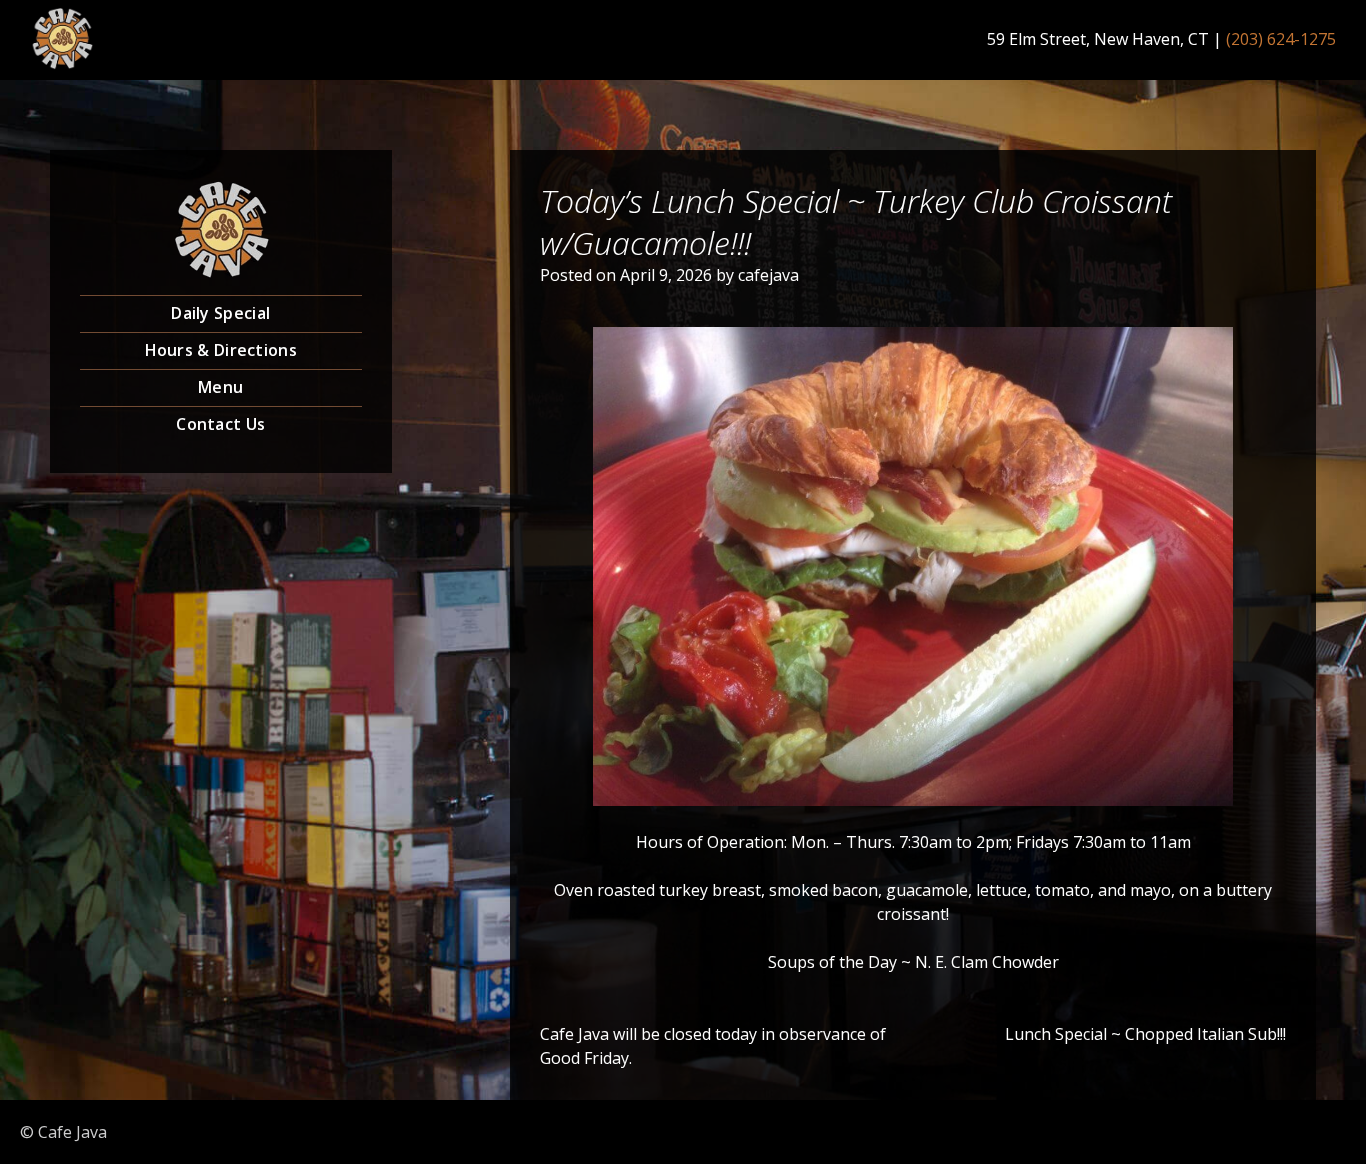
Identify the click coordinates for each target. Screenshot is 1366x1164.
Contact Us (220, 424)
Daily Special (220, 313)
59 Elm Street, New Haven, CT (1098, 39)
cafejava (768, 275)
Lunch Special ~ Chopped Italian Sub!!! (1145, 1034)
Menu (220, 387)
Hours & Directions (221, 350)
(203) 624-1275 (1281, 39)
